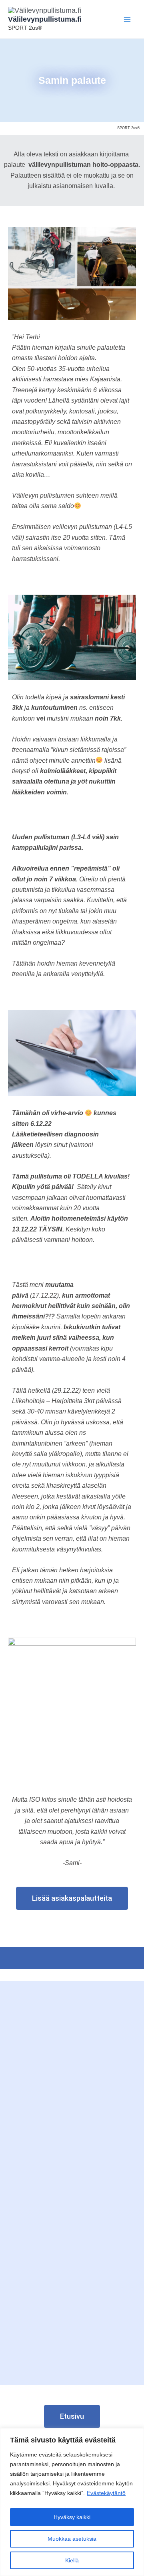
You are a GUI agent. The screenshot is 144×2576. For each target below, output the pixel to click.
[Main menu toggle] (127, 19)
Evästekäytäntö (106, 2493)
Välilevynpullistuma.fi (45, 19)
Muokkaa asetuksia (72, 2539)
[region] (72, 2502)
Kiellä (72, 2560)
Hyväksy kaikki (72, 2517)
